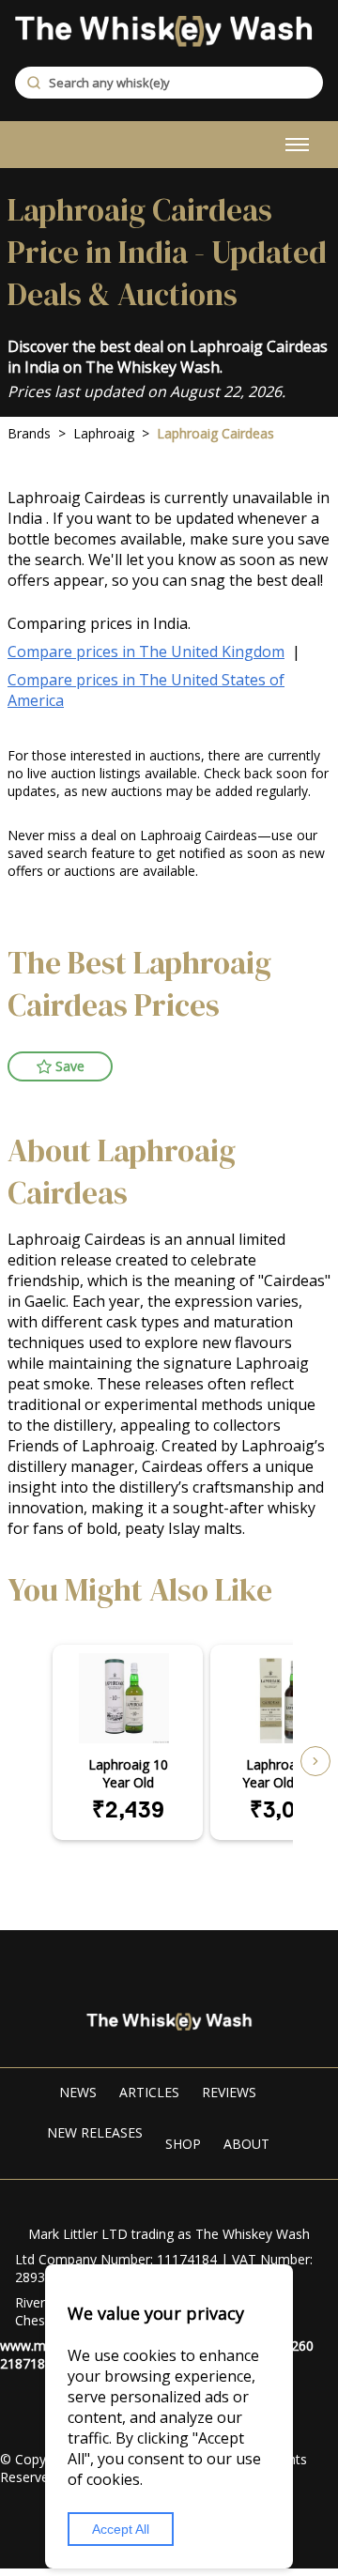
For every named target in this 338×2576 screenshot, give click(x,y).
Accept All (121, 2529)
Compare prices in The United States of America (146, 690)
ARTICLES (149, 2092)
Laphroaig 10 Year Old (128, 1773)
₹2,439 (128, 1809)
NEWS (78, 2092)
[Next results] (315, 1761)
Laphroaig (104, 433)
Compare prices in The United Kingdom (146, 652)
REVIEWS (229, 2092)
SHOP (183, 2144)
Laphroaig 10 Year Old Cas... (285, 1773)
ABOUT (246, 2144)
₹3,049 (285, 1809)
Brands (29, 433)
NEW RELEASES (95, 2132)
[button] (60, 1066)
